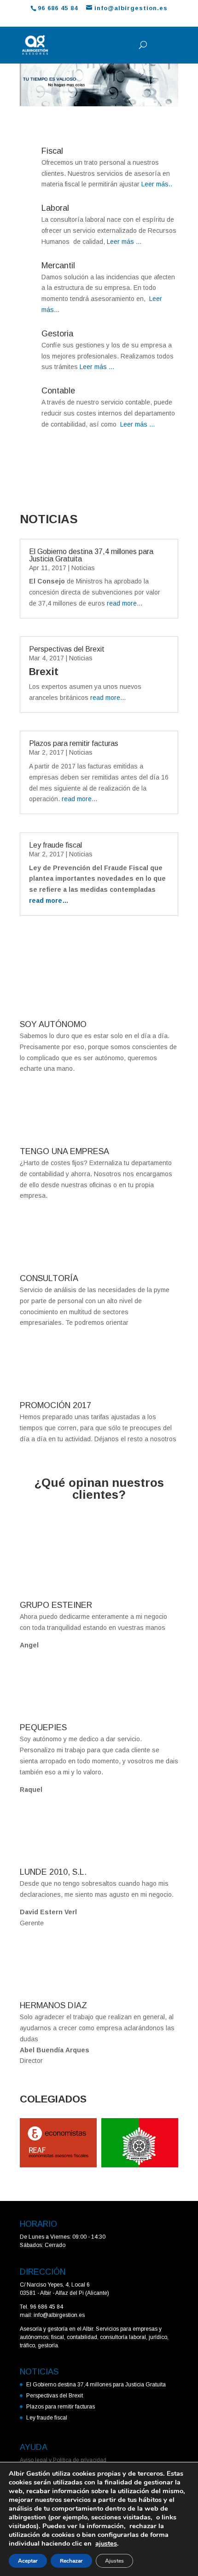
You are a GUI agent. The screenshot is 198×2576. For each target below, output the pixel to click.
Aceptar (28, 2561)
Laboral (55, 208)
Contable (58, 391)
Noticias (83, 568)
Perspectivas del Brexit (67, 649)
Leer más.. (156, 184)
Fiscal (52, 151)
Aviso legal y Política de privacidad (63, 2460)
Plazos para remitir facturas (74, 743)
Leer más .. (122, 242)
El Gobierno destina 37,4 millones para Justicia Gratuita (91, 555)
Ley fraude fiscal (55, 845)
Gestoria (57, 334)
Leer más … (97, 367)
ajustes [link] (106, 2543)
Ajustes (114, 2561)
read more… (125, 603)
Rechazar (71, 2561)
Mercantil (58, 266)
